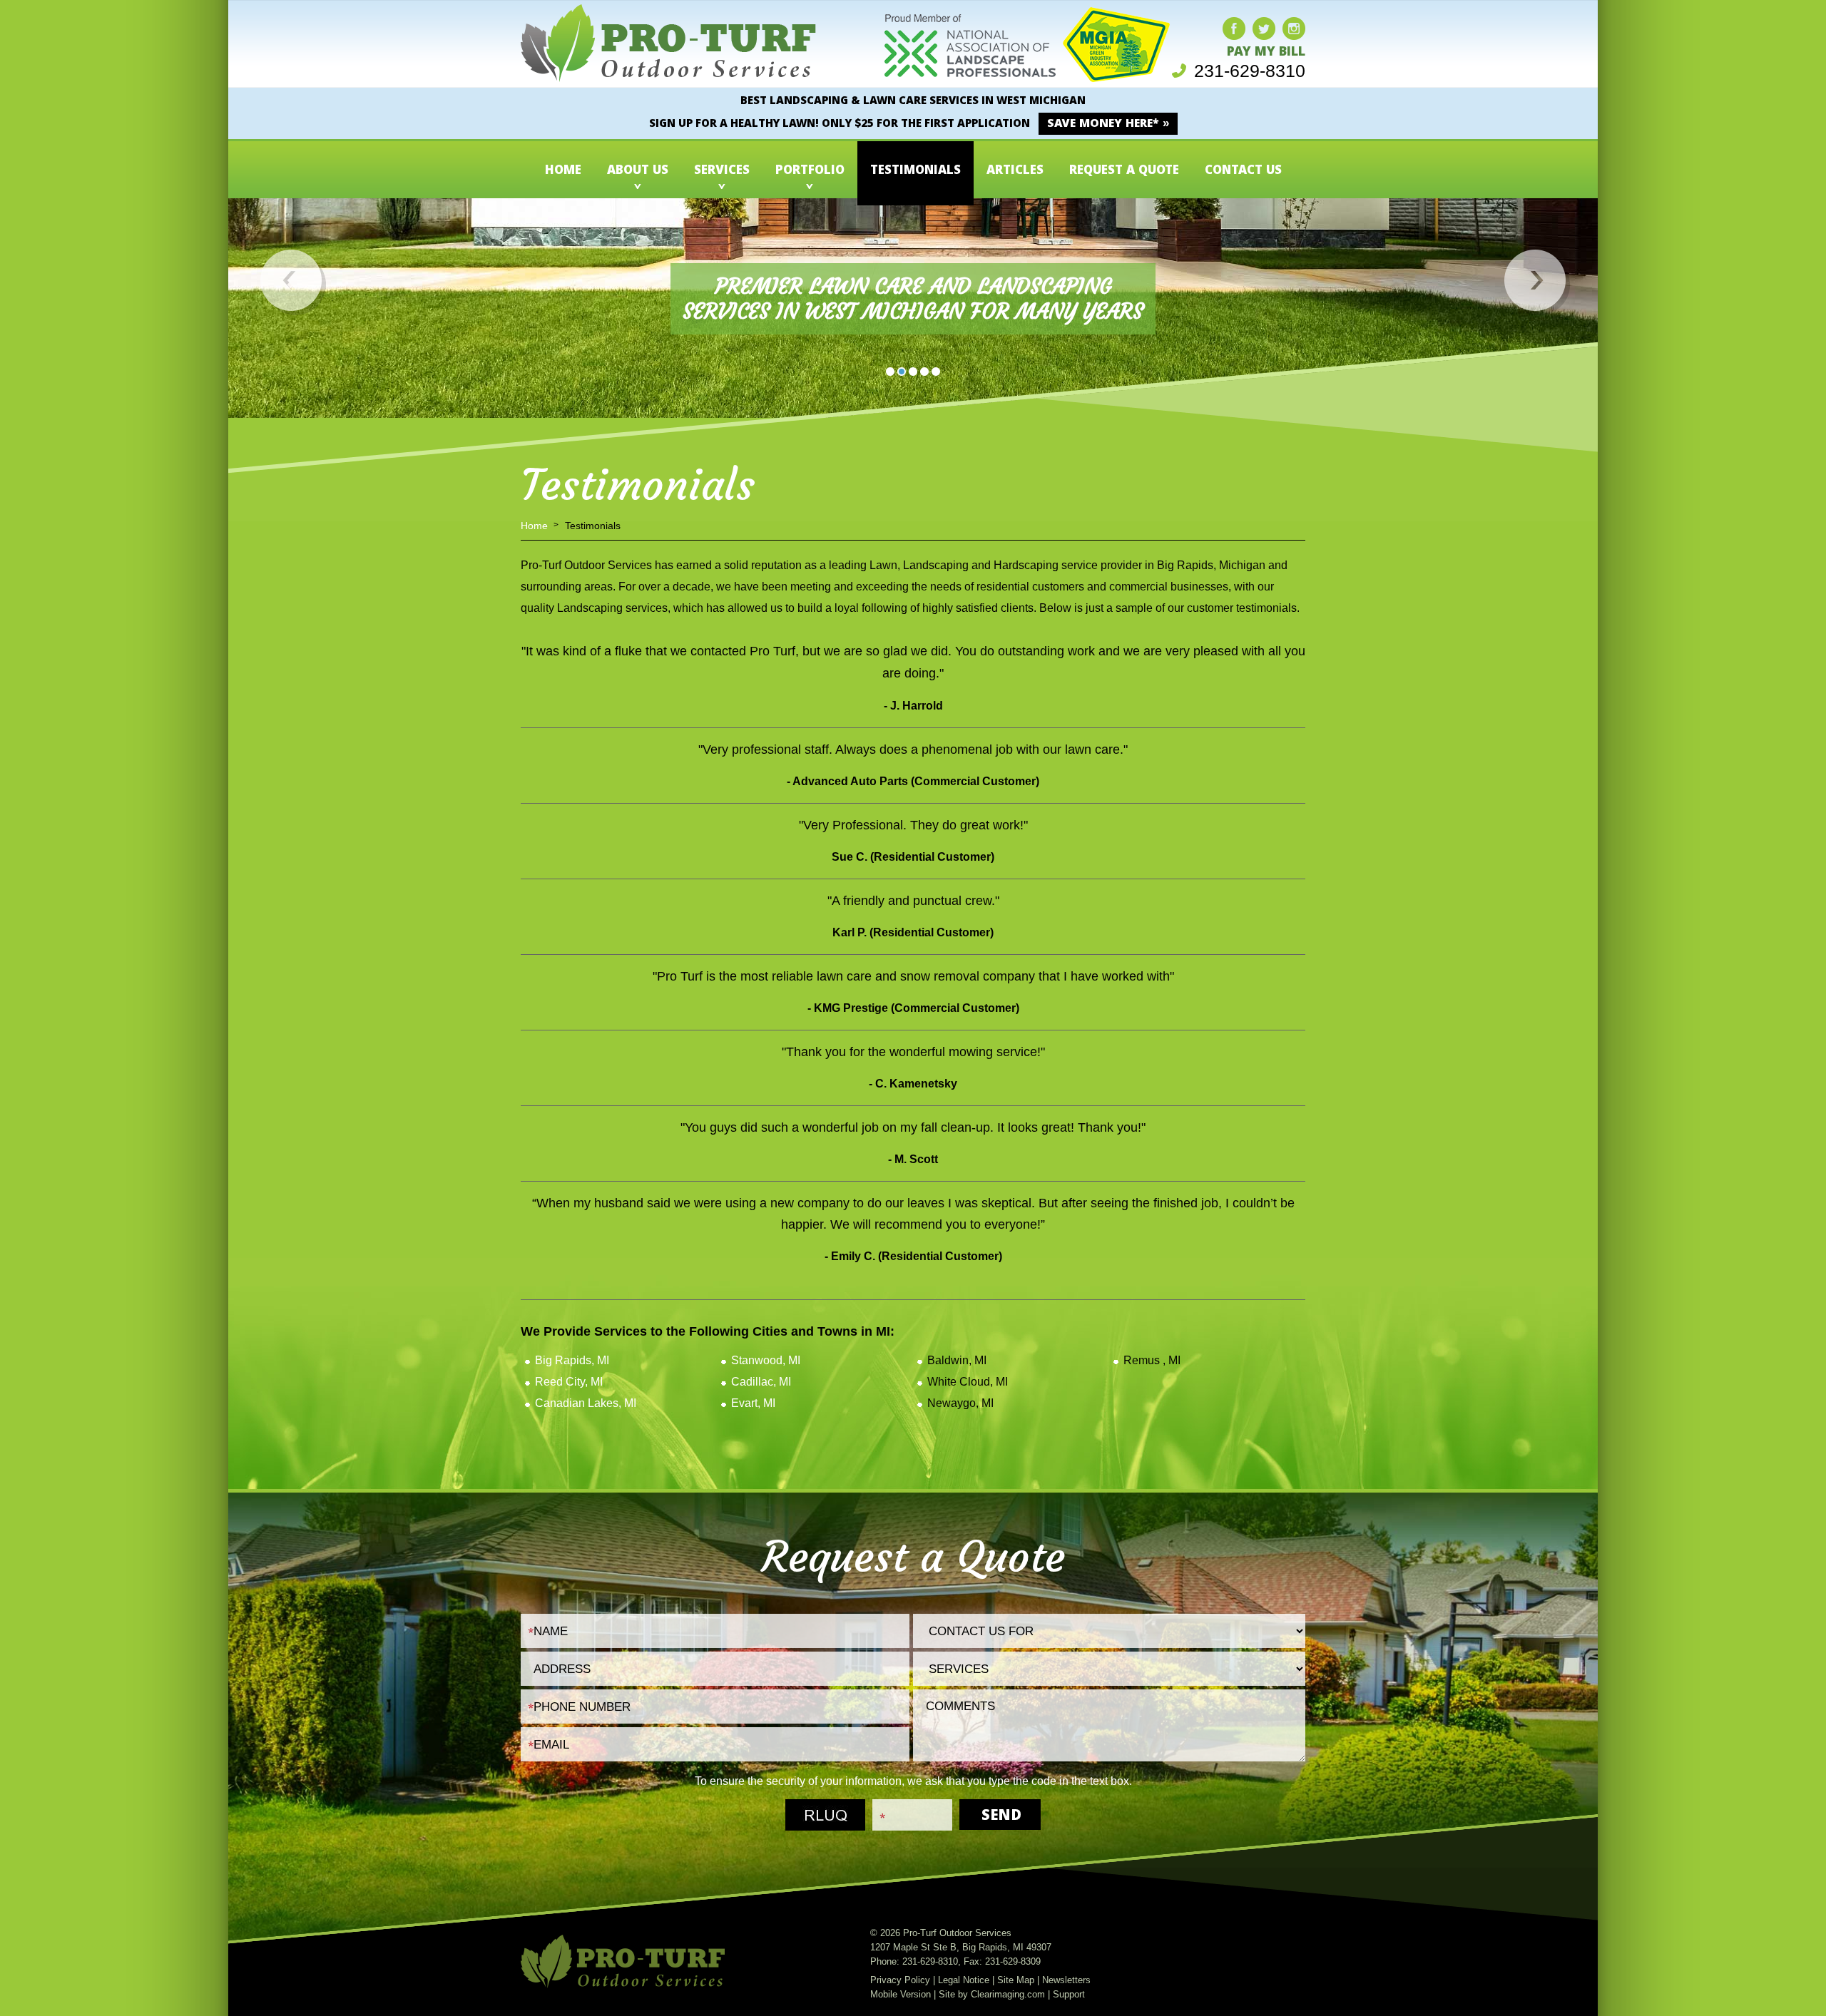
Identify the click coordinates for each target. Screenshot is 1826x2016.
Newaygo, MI (960, 1403)
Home (563, 172)
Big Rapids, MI (572, 1360)
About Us (638, 172)
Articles (1015, 172)
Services (722, 172)
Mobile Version (901, 1994)
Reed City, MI (569, 1382)
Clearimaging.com (1008, 1994)
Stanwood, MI (766, 1360)
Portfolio (810, 172)
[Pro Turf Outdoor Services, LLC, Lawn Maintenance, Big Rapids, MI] (856, 55)
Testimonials (915, 172)
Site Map (1016, 1980)
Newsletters (1066, 1980)
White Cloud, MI (968, 1382)
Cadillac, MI (761, 1382)
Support (1069, 1994)
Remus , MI (1152, 1360)
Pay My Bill (1266, 53)
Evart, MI (753, 1403)
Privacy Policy (900, 1980)
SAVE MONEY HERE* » (1108, 124)
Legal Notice (964, 1980)
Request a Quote (1124, 172)
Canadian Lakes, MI (586, 1403)
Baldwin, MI (957, 1360)
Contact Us (1243, 172)
